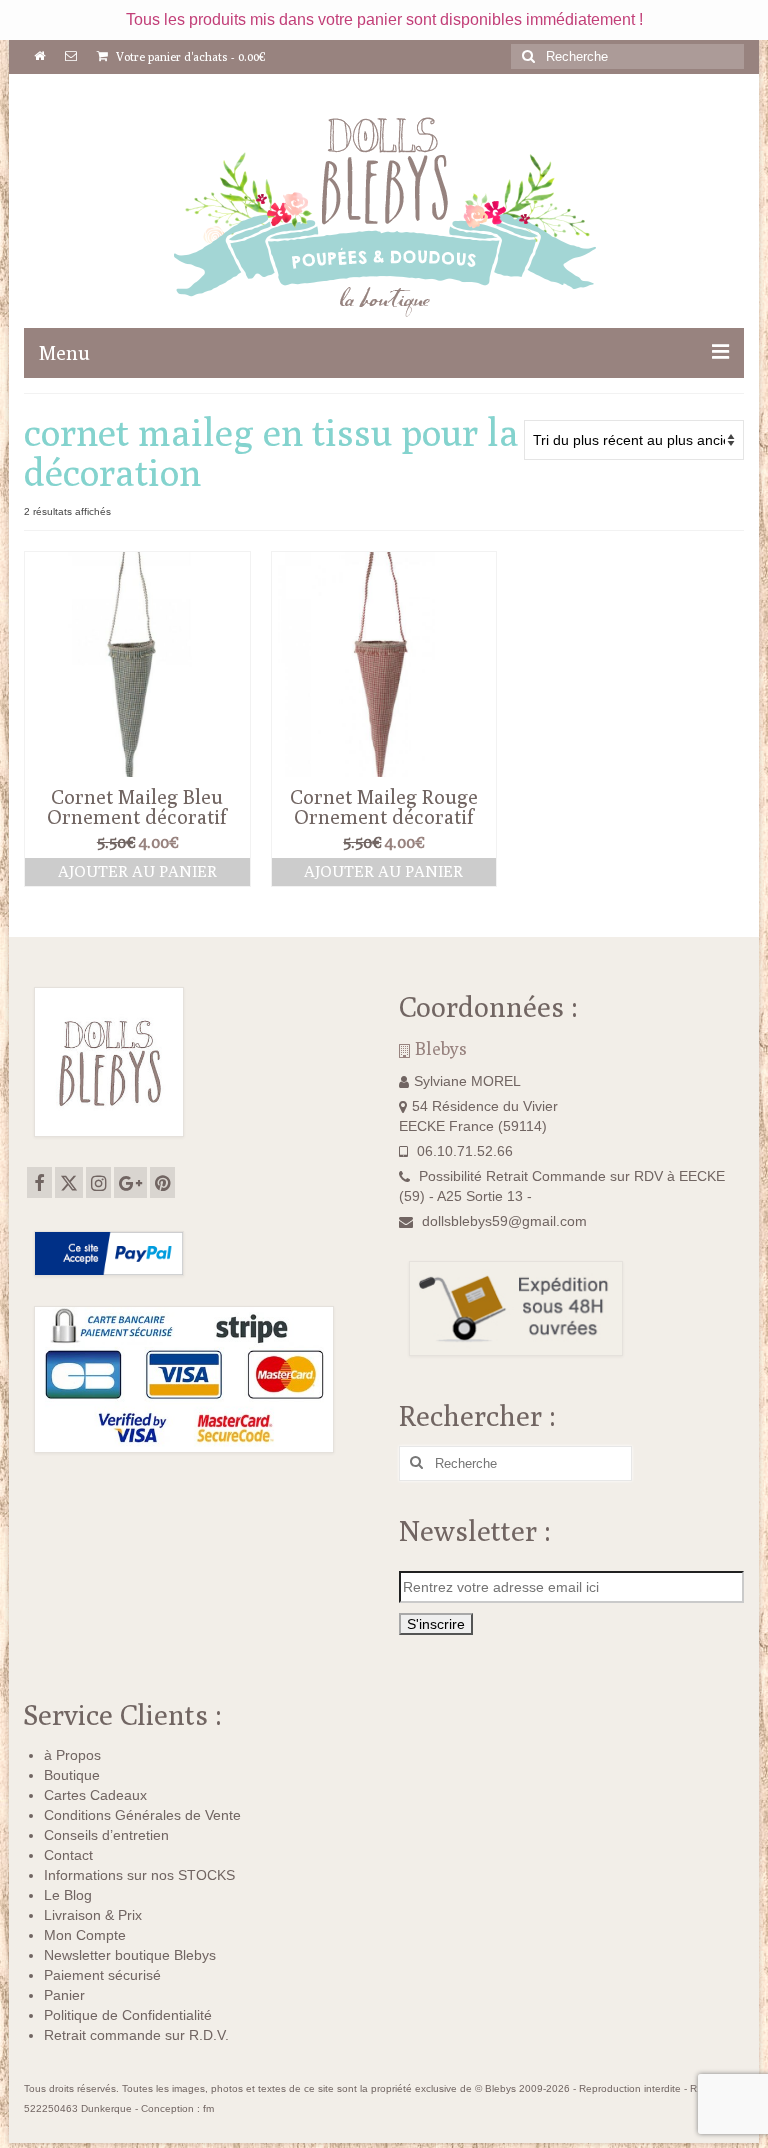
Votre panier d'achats (189, 56)
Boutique (72, 1775)
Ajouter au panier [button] (137, 871)
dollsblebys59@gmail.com (504, 1221)
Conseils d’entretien (106, 1835)
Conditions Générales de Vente (142, 1815)
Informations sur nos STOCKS (139, 1875)
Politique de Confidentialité (128, 2015)
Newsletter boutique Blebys (130, 1955)
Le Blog (68, 1895)
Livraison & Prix (93, 1915)
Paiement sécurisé (102, 1975)
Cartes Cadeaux (95, 1795)
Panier (64, 1995)
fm (208, 2108)
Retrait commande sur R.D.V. (136, 2035)
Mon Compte (85, 1935)
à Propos (72, 1755)
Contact (68, 1855)
